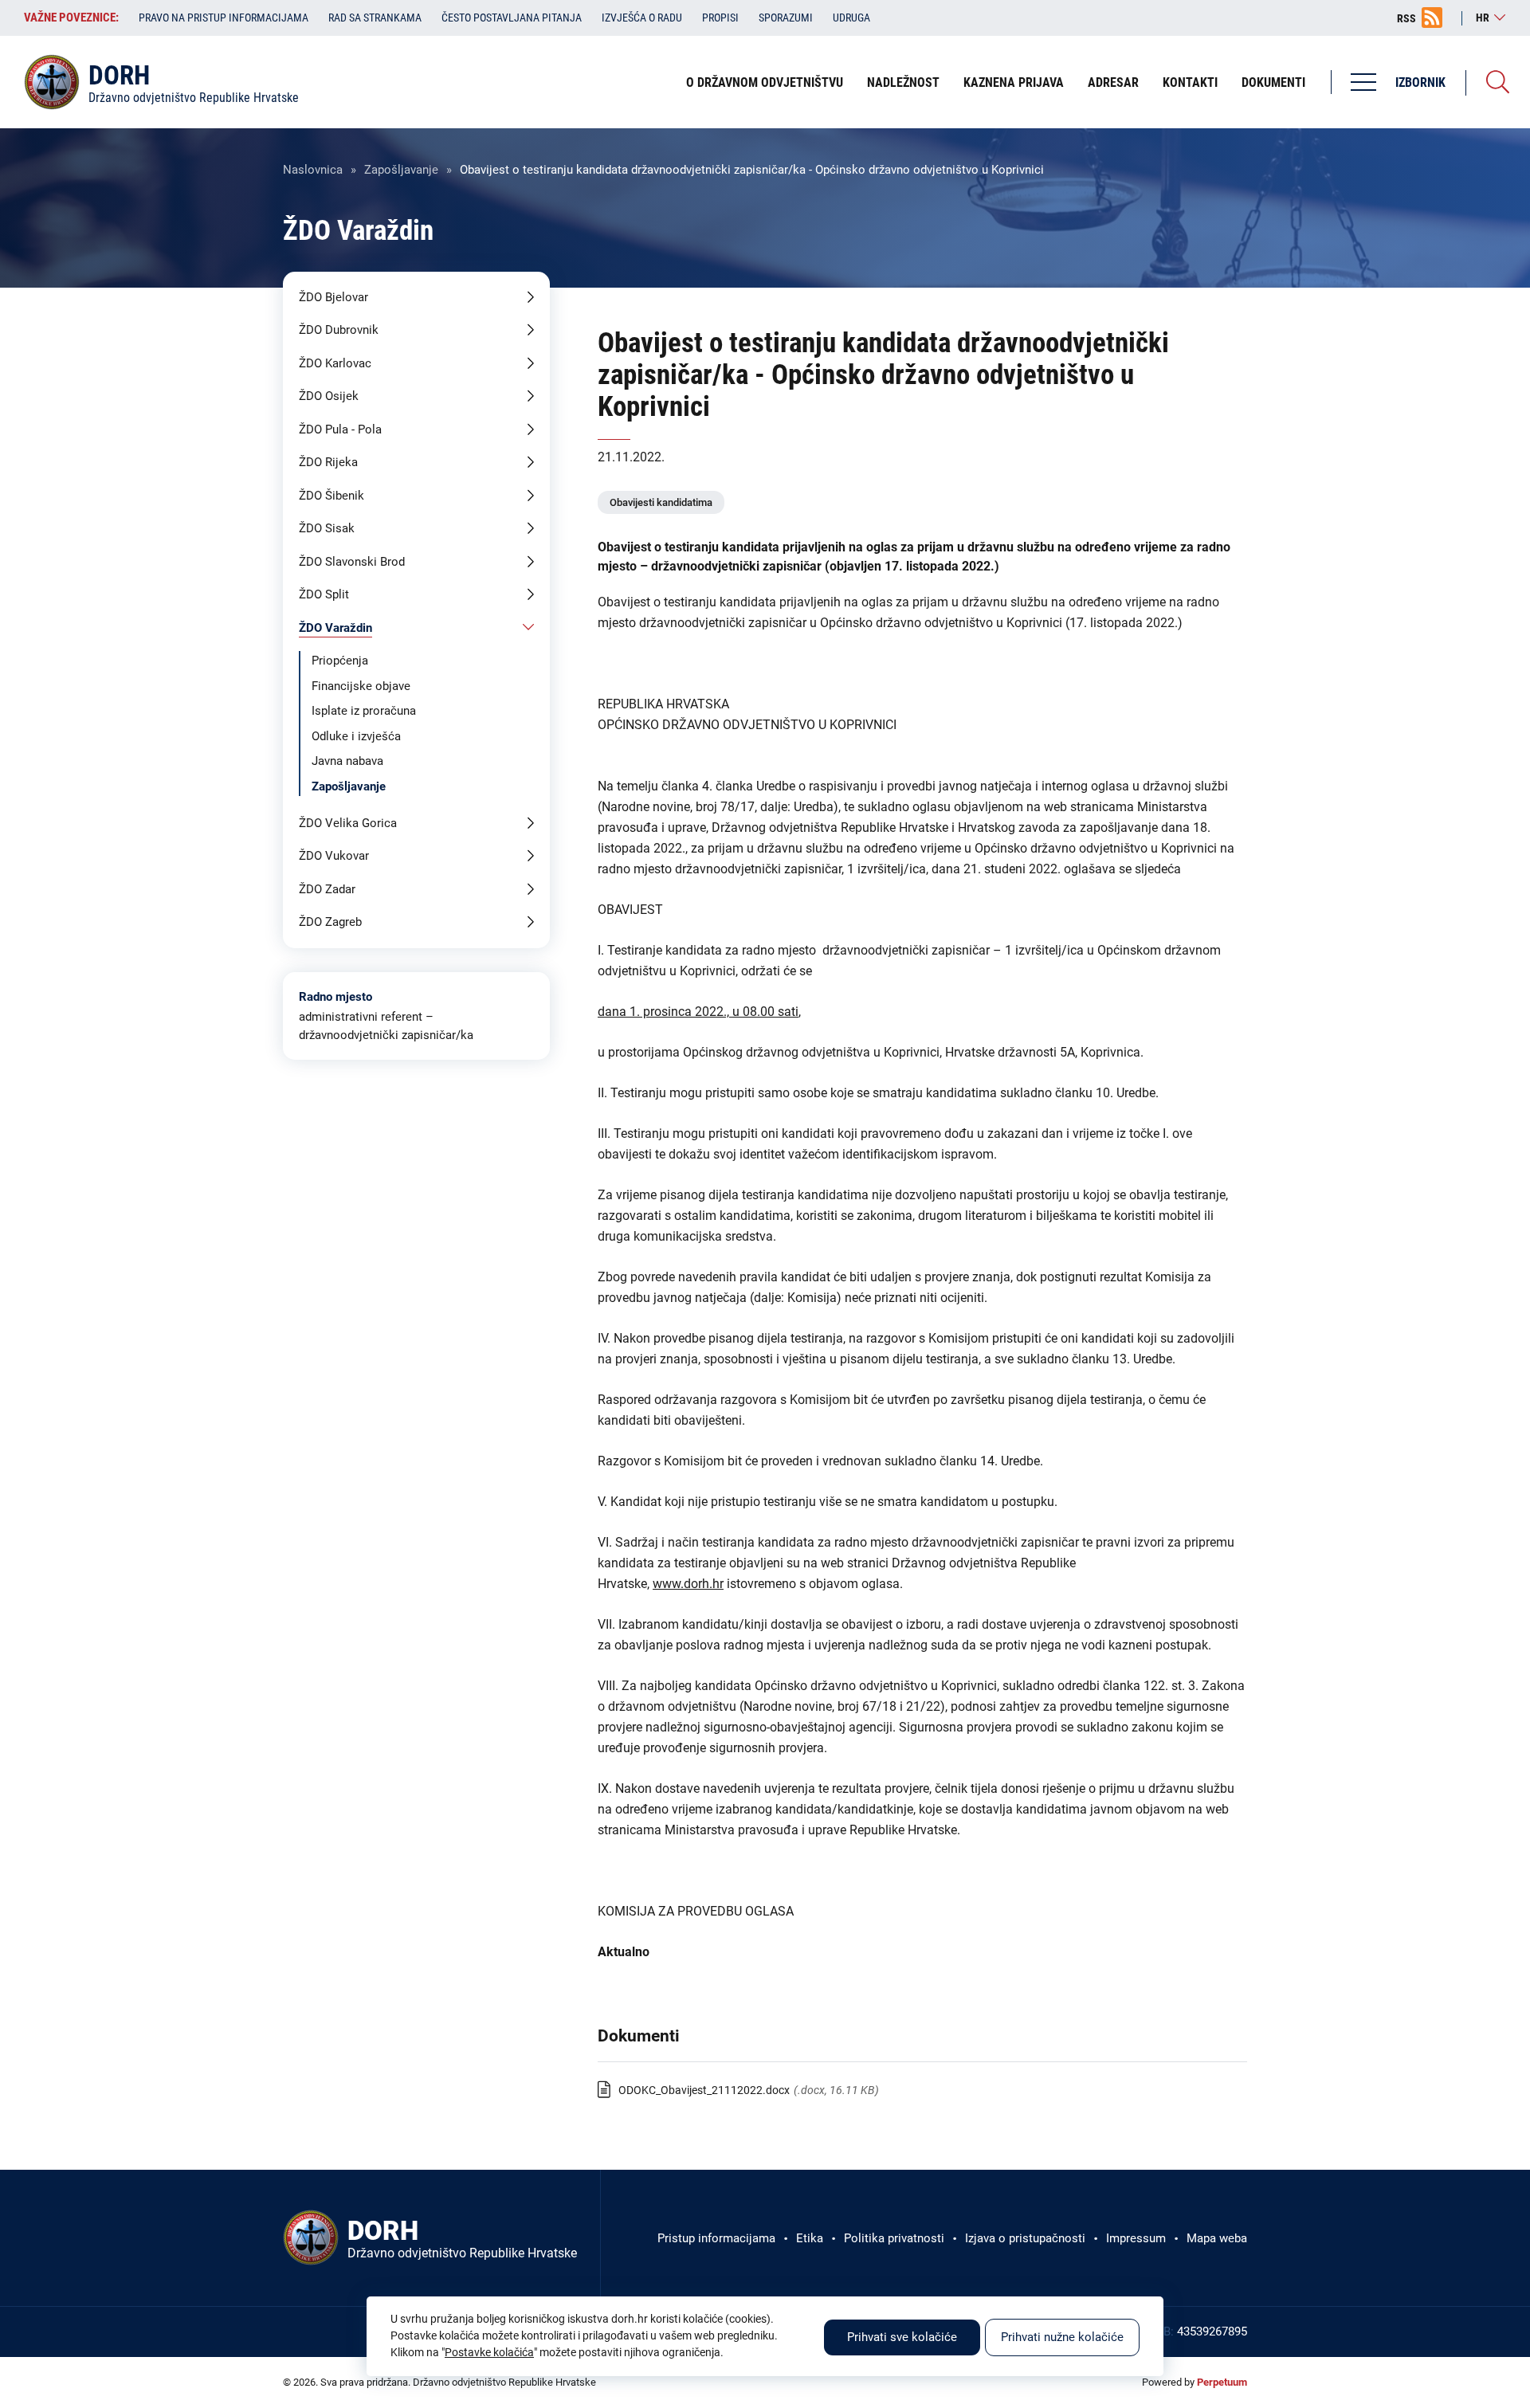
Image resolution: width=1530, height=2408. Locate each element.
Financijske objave (361, 686)
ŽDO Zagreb (330, 922)
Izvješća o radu (642, 18)
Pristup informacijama (716, 2238)
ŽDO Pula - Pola (340, 429)
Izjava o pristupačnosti (1025, 2238)
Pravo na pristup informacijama (224, 18)
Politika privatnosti (894, 2238)
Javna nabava (347, 761)
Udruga (851, 18)
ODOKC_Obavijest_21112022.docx (704, 2090)
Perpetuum (1222, 2382)
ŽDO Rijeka (328, 462)
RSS (1406, 18)
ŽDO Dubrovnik (339, 330)
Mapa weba (1217, 2238)
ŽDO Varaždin (335, 628)
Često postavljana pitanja (512, 18)
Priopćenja (340, 661)
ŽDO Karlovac (335, 363)
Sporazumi (786, 18)
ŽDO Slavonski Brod (352, 562)
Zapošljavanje (401, 170)
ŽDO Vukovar (334, 856)
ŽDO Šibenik (331, 496)
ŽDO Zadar (327, 889)
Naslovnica (313, 170)
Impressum (1136, 2238)
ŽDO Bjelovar (333, 297)
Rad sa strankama (375, 18)
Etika (810, 2238)
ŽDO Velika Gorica (348, 823)
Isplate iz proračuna (364, 711)
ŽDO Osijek (329, 396)
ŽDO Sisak (327, 528)
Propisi (720, 18)
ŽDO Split (324, 594)
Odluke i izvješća (356, 736)
